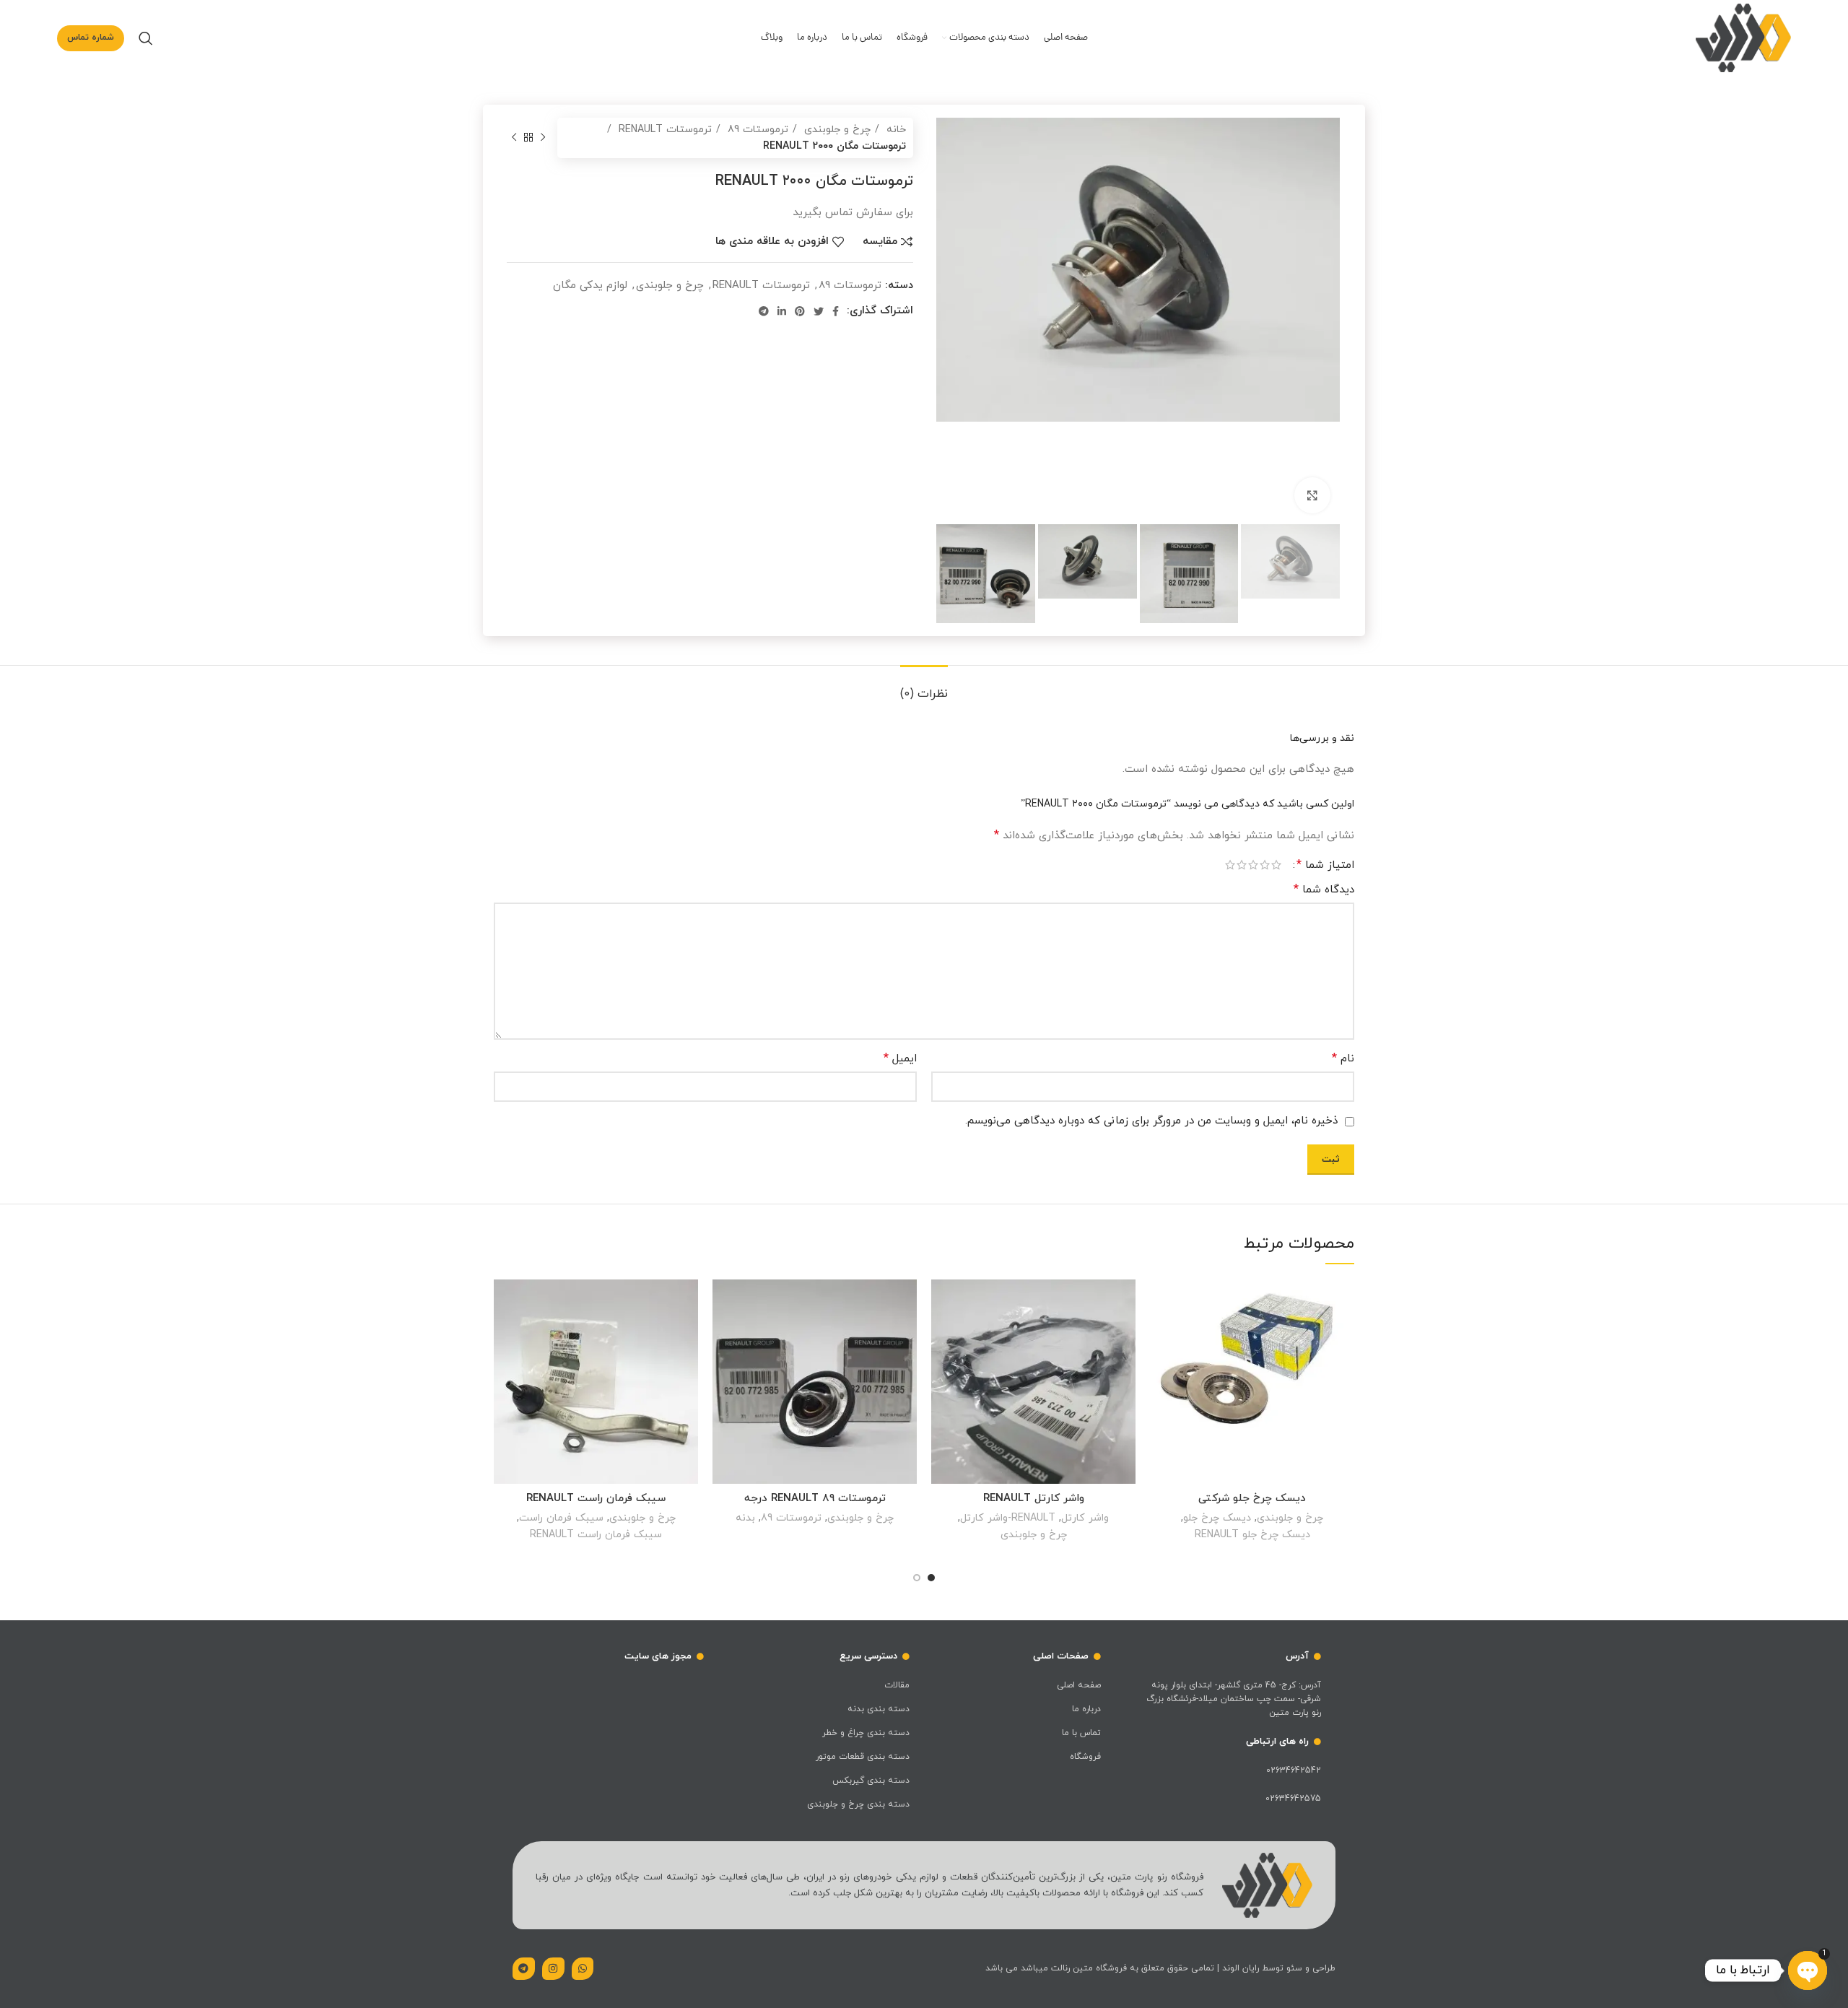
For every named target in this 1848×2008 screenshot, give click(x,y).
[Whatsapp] (583, 1969)
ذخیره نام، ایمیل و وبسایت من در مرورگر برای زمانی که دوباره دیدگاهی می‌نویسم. (1151, 1121)
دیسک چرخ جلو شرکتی (1252, 1499)
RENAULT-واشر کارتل (1008, 1518)
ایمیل (900, 1059)
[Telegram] (524, 1969)
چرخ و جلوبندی (836, 129)
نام (1343, 1059)
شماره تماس (91, 38)
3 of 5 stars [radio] (1253, 865)
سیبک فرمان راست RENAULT (596, 1499)
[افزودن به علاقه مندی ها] (1161, 1303)
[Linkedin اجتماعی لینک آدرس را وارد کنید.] (782, 311)
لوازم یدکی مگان (590, 286)
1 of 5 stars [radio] (1276, 865)
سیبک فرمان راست (561, 1518)
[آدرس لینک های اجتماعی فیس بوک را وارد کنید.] (836, 311)
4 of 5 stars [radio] (1242, 865)
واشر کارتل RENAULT (1034, 1499)
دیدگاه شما (1324, 890)
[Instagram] (553, 1969)
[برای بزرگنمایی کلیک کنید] (1312, 495)
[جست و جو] (146, 38)
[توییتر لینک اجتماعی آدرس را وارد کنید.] (819, 311)
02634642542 (1294, 1770)
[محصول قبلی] (543, 138)
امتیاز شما (1325, 865)
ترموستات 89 (756, 129)
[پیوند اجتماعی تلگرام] (764, 311)
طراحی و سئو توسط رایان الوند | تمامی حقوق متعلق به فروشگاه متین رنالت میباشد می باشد (1160, 1968)
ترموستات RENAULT (663, 129)
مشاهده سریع (1161, 1368)
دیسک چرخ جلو (1217, 1518)
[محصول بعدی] (514, 138)
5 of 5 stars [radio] (1230, 865)
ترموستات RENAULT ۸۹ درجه (815, 1499)
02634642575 (1293, 1799)
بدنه (745, 1518)
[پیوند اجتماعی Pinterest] (800, 311)
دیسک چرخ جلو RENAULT (1252, 1534)
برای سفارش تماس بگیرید (1161, 1335)
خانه (894, 129)
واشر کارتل (1085, 1518)
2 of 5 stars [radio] (1265, 865)
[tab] (924, 687)
